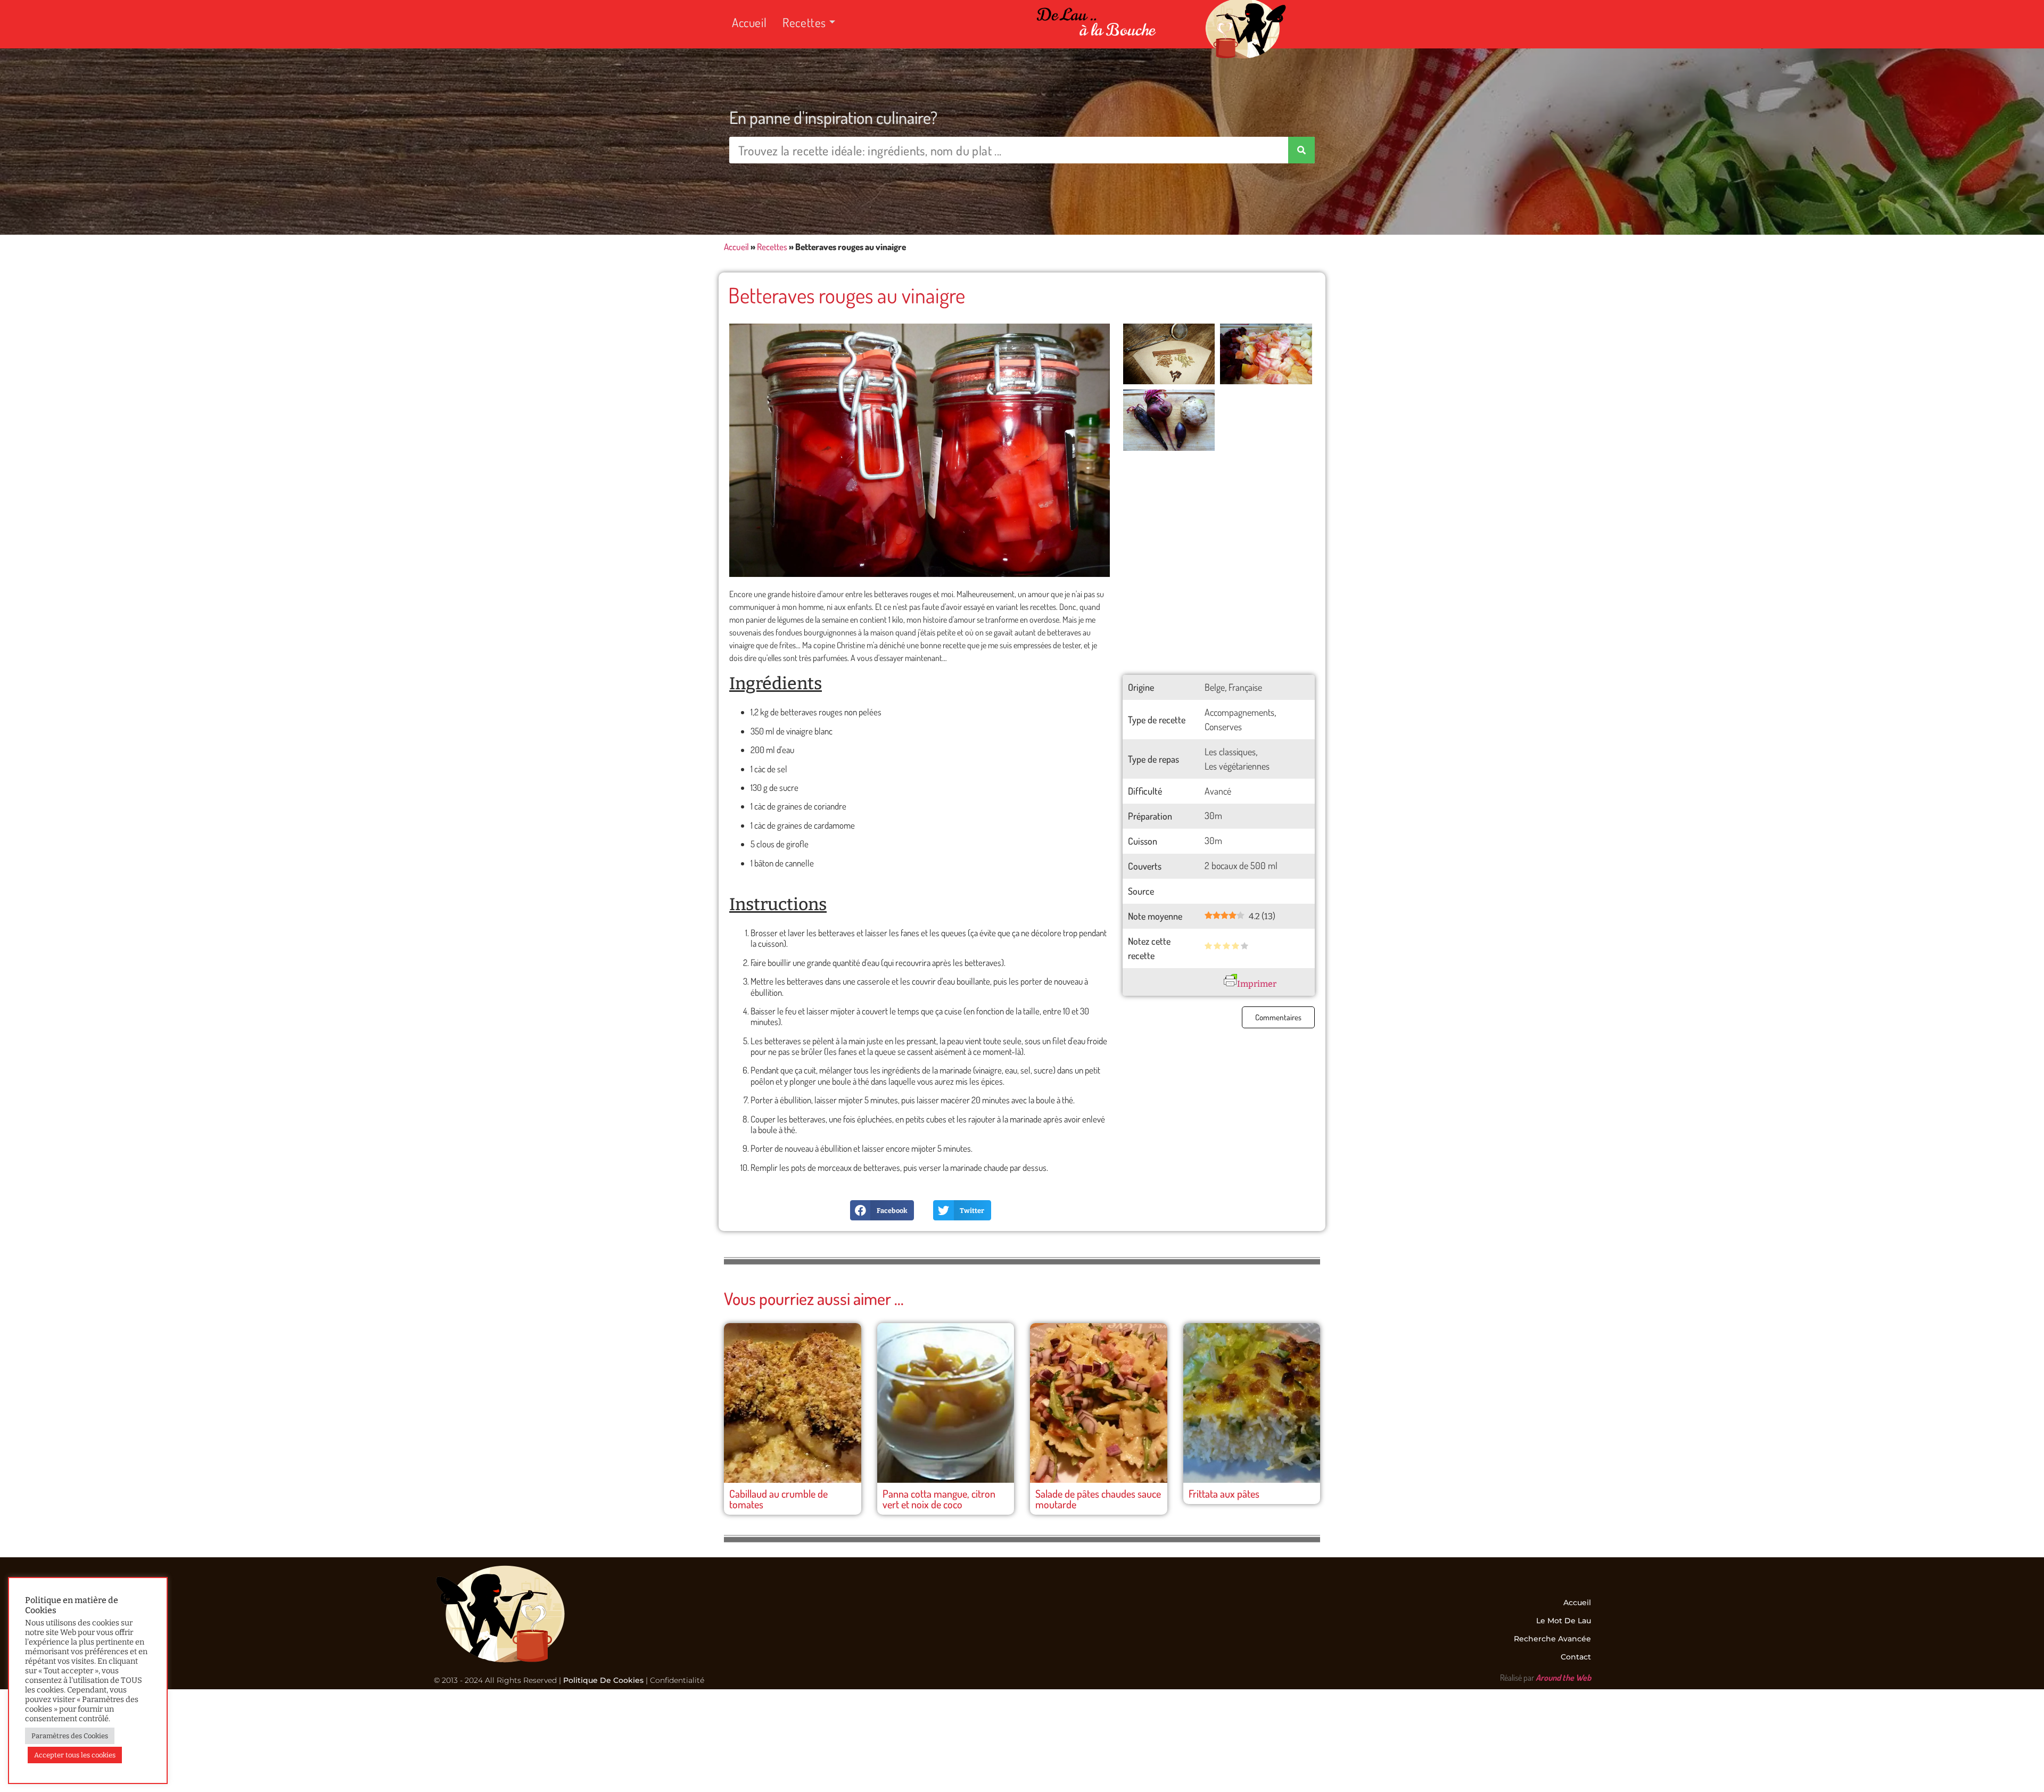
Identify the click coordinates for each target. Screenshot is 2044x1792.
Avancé (1218, 791)
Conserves (1223, 726)
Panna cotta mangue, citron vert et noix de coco (939, 1499)
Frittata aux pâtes (1224, 1493)
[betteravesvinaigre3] (1266, 354)
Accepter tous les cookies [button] (75, 1755)
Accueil (749, 22)
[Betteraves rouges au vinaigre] (920, 451)
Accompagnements (1239, 712)
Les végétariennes (1237, 766)
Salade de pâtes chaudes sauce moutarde (1098, 1499)
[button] (882, 1210)
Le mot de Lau (1564, 1621)
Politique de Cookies (603, 1680)
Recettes (804, 22)
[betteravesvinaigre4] (1169, 354)
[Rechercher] (1301, 150)
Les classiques (1230, 752)
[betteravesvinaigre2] (1169, 420)
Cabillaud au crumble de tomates (778, 1499)
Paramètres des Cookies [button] (70, 1736)
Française (1245, 687)
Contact (1576, 1657)
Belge (1215, 687)
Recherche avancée (1552, 1639)
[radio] (1208, 947)
